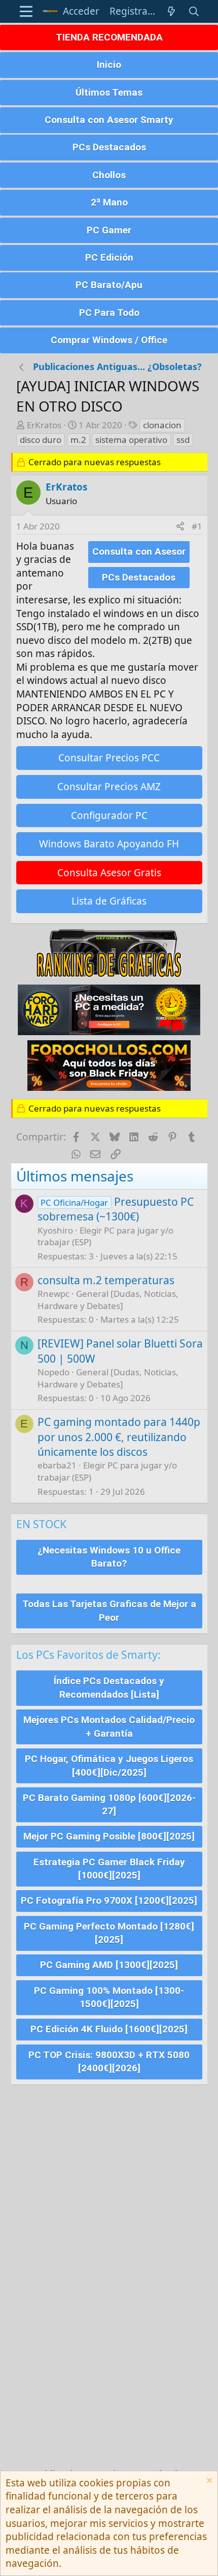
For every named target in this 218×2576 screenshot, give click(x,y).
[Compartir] (180, 526)
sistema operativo (131, 440)
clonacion (162, 425)
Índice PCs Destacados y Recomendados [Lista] (109, 1688)
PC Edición (109, 257)
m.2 (78, 440)
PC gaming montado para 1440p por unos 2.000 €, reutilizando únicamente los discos (119, 1437)
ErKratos (44, 425)
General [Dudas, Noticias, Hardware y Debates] (108, 1300)
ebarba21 (57, 1465)
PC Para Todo (109, 313)
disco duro (41, 440)
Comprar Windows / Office (109, 340)
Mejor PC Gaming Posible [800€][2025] (109, 1836)
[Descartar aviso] (208, 2482)
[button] (27, 11)
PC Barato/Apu (109, 285)
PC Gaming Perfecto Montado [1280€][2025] (109, 1933)
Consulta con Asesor (139, 551)
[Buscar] (194, 11)
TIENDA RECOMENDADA (109, 37)
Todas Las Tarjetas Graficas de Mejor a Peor (109, 1611)
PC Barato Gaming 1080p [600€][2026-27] (109, 1805)
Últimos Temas (109, 92)
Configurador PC (109, 815)
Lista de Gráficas (109, 901)
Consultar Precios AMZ (109, 787)
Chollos (109, 175)
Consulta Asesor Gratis (109, 873)
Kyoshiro (55, 1230)
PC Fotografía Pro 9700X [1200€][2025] (109, 1900)
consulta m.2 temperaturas (106, 1280)
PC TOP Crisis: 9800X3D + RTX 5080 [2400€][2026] (109, 2062)
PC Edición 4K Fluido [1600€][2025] (109, 2029)
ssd (183, 440)
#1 (197, 526)
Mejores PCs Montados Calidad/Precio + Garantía (109, 1727)
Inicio (109, 65)
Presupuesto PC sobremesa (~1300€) (116, 1209)
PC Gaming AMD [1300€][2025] (109, 1965)
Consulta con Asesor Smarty (109, 120)
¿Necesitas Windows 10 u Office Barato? (109, 1557)
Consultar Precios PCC (109, 758)
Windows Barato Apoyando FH (109, 844)
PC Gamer (109, 230)
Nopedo (53, 1372)
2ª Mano (109, 202)
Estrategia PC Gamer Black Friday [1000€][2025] (109, 1869)
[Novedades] (171, 11)
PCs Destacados (109, 147)
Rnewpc (53, 1294)
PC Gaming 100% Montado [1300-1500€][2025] (109, 1997)
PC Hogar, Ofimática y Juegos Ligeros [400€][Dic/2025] (109, 1766)
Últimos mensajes (75, 1176)
